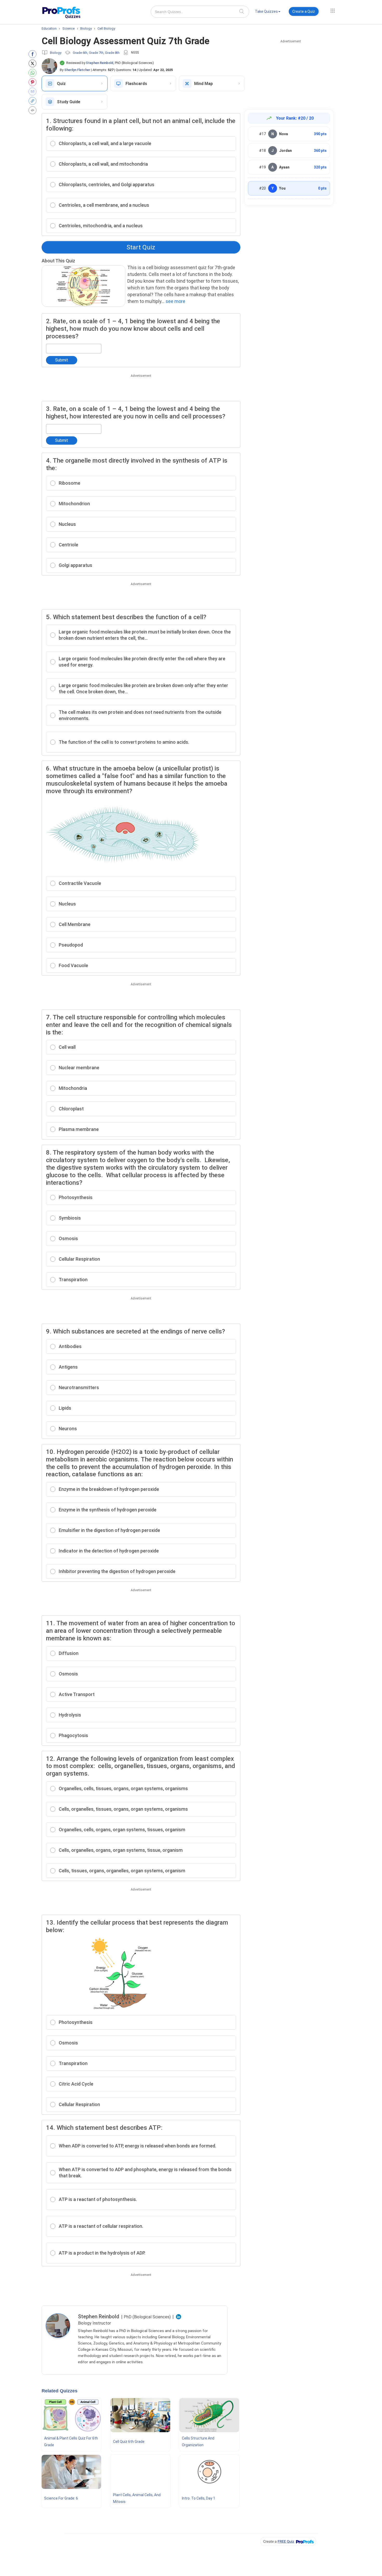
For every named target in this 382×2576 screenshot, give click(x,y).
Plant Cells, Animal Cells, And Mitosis (137, 2498)
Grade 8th (112, 53)
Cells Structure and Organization (198, 2442)
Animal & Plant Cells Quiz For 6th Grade (71, 2442)
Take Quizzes (266, 11)
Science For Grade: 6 (61, 2498)
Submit (62, 360)
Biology (56, 53)
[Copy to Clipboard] (34, 101)
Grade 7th (96, 53)
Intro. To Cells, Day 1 (199, 2498)
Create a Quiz (304, 11)
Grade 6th (80, 53)
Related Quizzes (60, 2391)
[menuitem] (268, 12)
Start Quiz (141, 247)
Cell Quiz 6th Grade (129, 2442)
